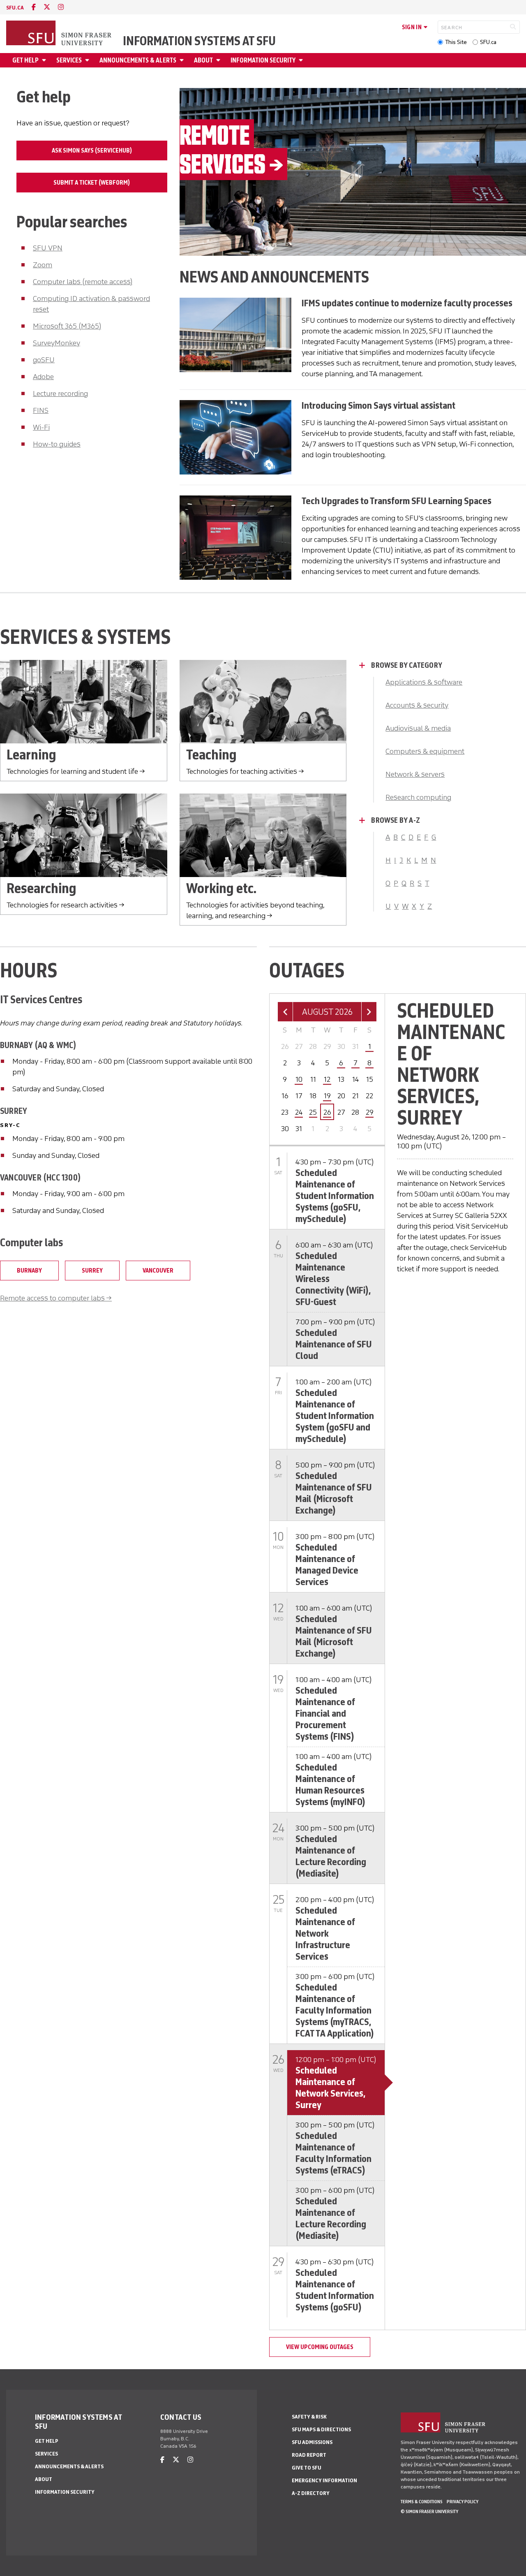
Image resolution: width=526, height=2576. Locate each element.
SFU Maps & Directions (321, 2429)
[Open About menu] (219, 60)
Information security (263, 60)
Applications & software (424, 682)
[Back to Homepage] (60, 34)
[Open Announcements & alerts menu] (183, 60)
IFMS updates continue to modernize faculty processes (407, 303)
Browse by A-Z (396, 820)
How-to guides (57, 444)
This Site (456, 42)
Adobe (43, 377)
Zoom (43, 265)
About (203, 60)
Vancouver (158, 1271)
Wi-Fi (41, 427)
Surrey (92, 1271)
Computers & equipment (425, 751)
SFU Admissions (312, 2442)
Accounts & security (417, 705)
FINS (41, 410)
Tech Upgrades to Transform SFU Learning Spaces (397, 501)
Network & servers (415, 774)
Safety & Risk (309, 2417)
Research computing (418, 797)
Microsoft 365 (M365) (67, 326)
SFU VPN (48, 248)
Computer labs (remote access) (83, 282)
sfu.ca (15, 8)
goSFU (44, 360)
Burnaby (29, 1271)
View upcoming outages (320, 2347)
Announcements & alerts (138, 60)
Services (69, 60)
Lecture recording (60, 393)
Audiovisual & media (418, 728)
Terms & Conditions (422, 2502)
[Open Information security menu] (302, 60)
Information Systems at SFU (199, 41)
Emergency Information (324, 2480)
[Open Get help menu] (45, 60)
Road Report (309, 2455)
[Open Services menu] (88, 60)
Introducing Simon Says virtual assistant (378, 405)
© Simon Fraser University (429, 2511)
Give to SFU (307, 2468)
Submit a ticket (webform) (92, 183)
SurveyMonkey (57, 343)
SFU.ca (488, 42)
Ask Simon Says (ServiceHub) (92, 150)
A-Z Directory (311, 2493)
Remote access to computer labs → (56, 1298)
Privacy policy (463, 2502)
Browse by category (407, 665)
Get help (25, 60)
